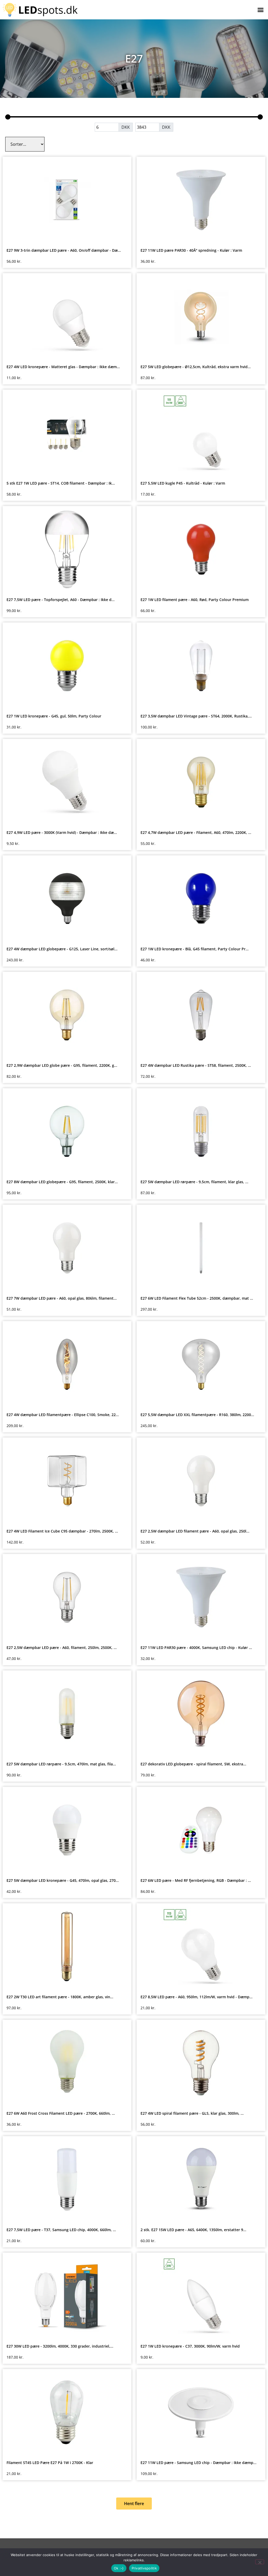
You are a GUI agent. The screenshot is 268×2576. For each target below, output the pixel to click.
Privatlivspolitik (144, 2568)
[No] (260, 2562)
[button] (260, 10)
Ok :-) (119, 2568)
